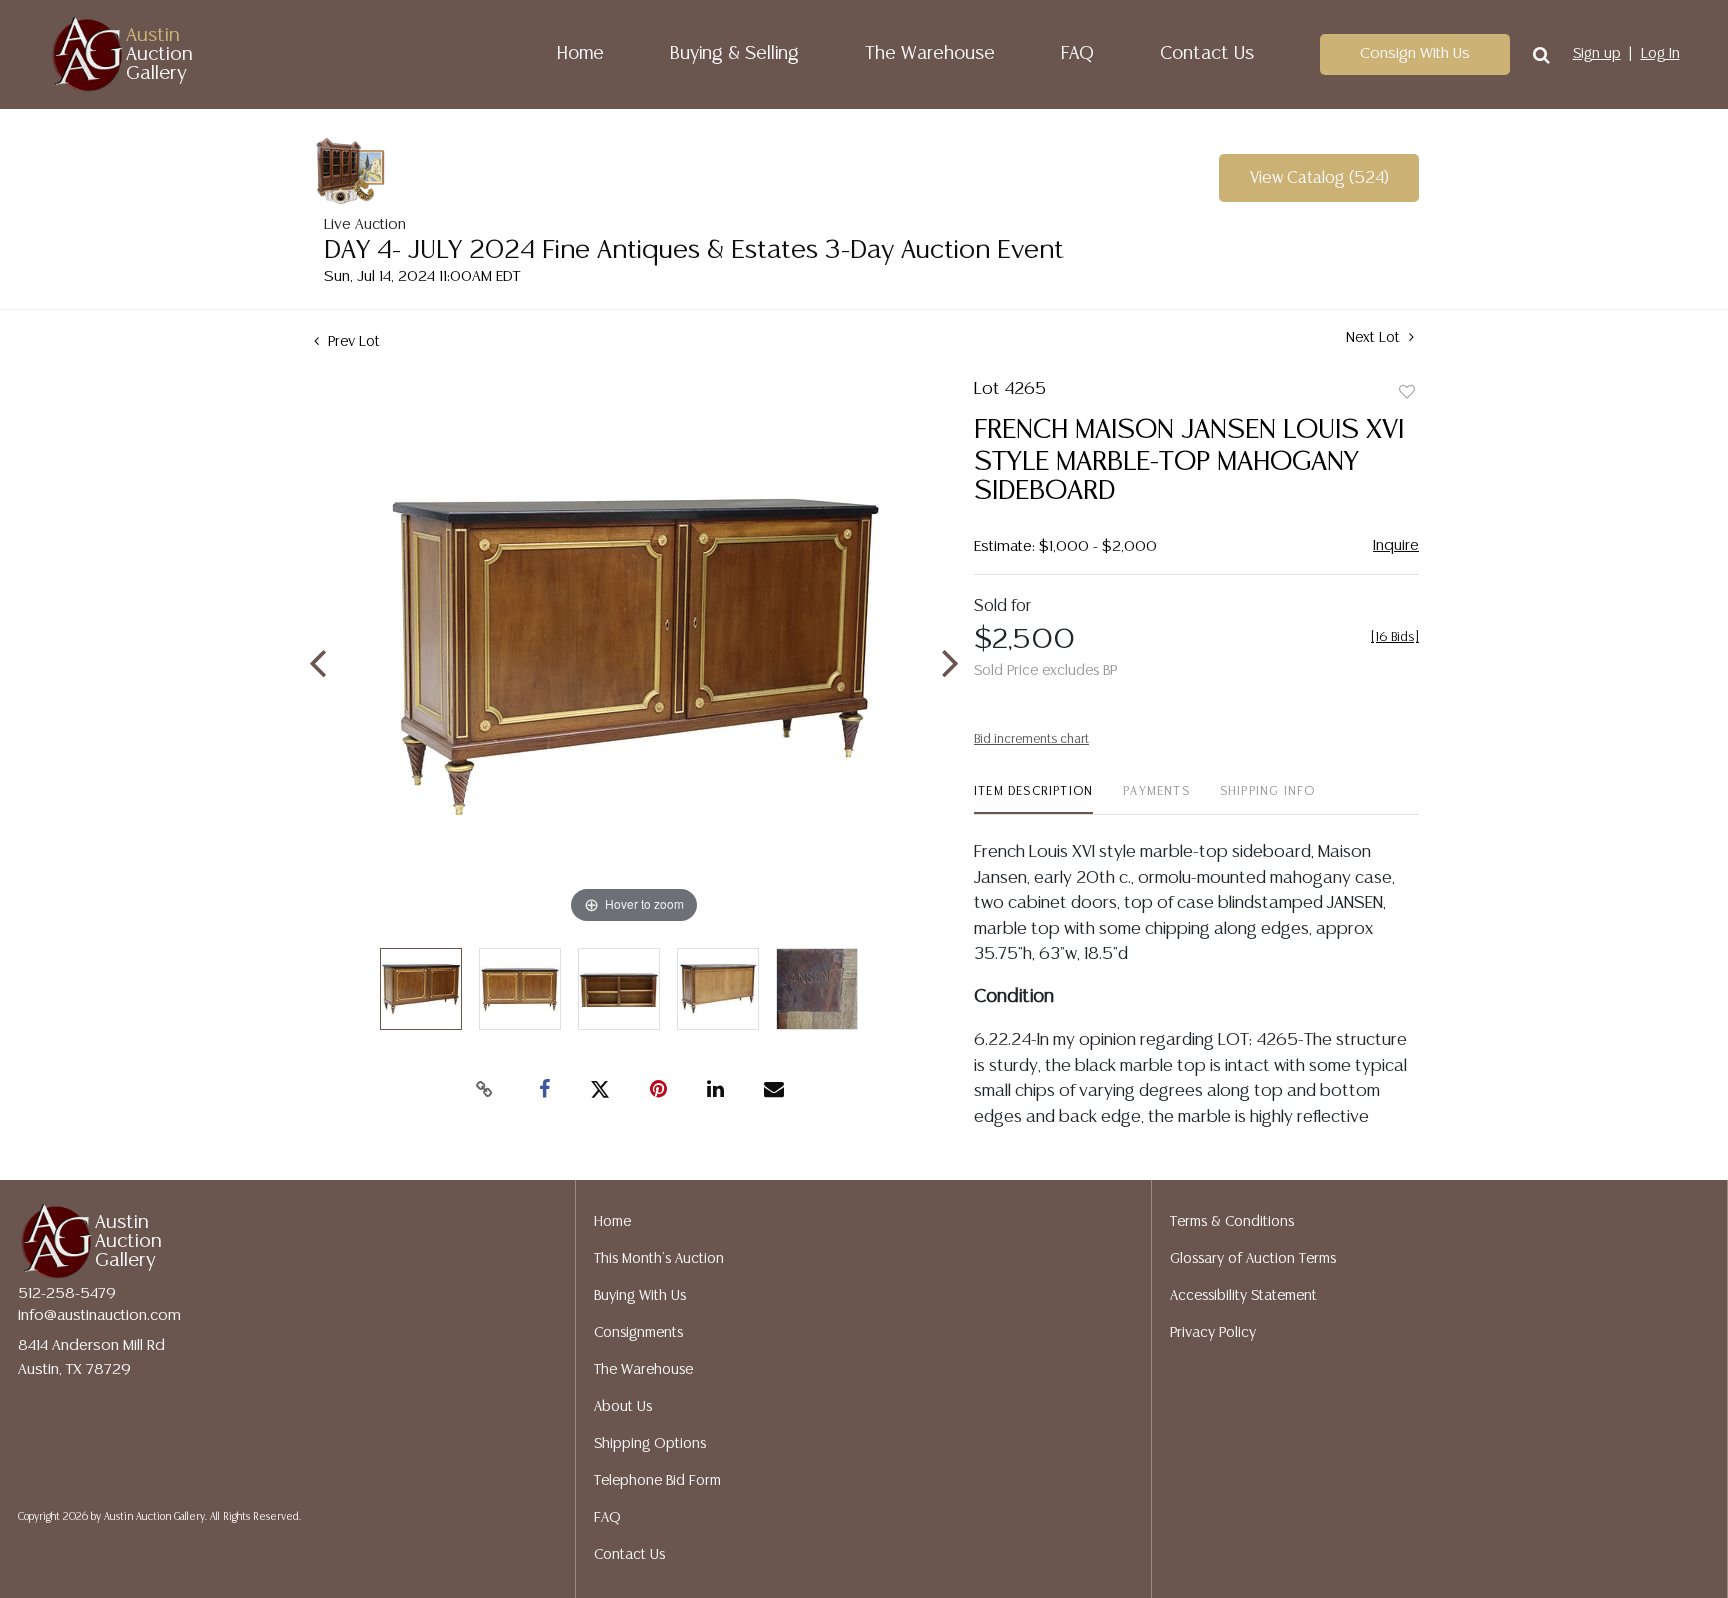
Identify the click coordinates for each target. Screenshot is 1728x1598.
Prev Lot (352, 342)
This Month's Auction (659, 1259)
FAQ (1077, 54)
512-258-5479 (67, 1293)
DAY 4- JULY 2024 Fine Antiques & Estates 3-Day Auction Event (694, 250)
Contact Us (1207, 54)
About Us (623, 1407)
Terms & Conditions (1232, 1222)
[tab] (1033, 799)
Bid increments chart (1031, 739)
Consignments (638, 1333)
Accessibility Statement (1243, 1296)
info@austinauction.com (99, 1315)
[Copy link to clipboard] (484, 1090)
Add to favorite (1407, 393)
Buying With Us (640, 1296)
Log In (1660, 54)
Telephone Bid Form (657, 1481)
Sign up (1597, 54)
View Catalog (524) (1319, 178)
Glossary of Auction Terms (1253, 1259)
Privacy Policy (1213, 1333)
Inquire (1396, 545)
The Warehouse (930, 54)
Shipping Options (650, 1444)
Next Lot (1375, 338)
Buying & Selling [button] (734, 54)
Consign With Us (1415, 53)
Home (580, 54)
